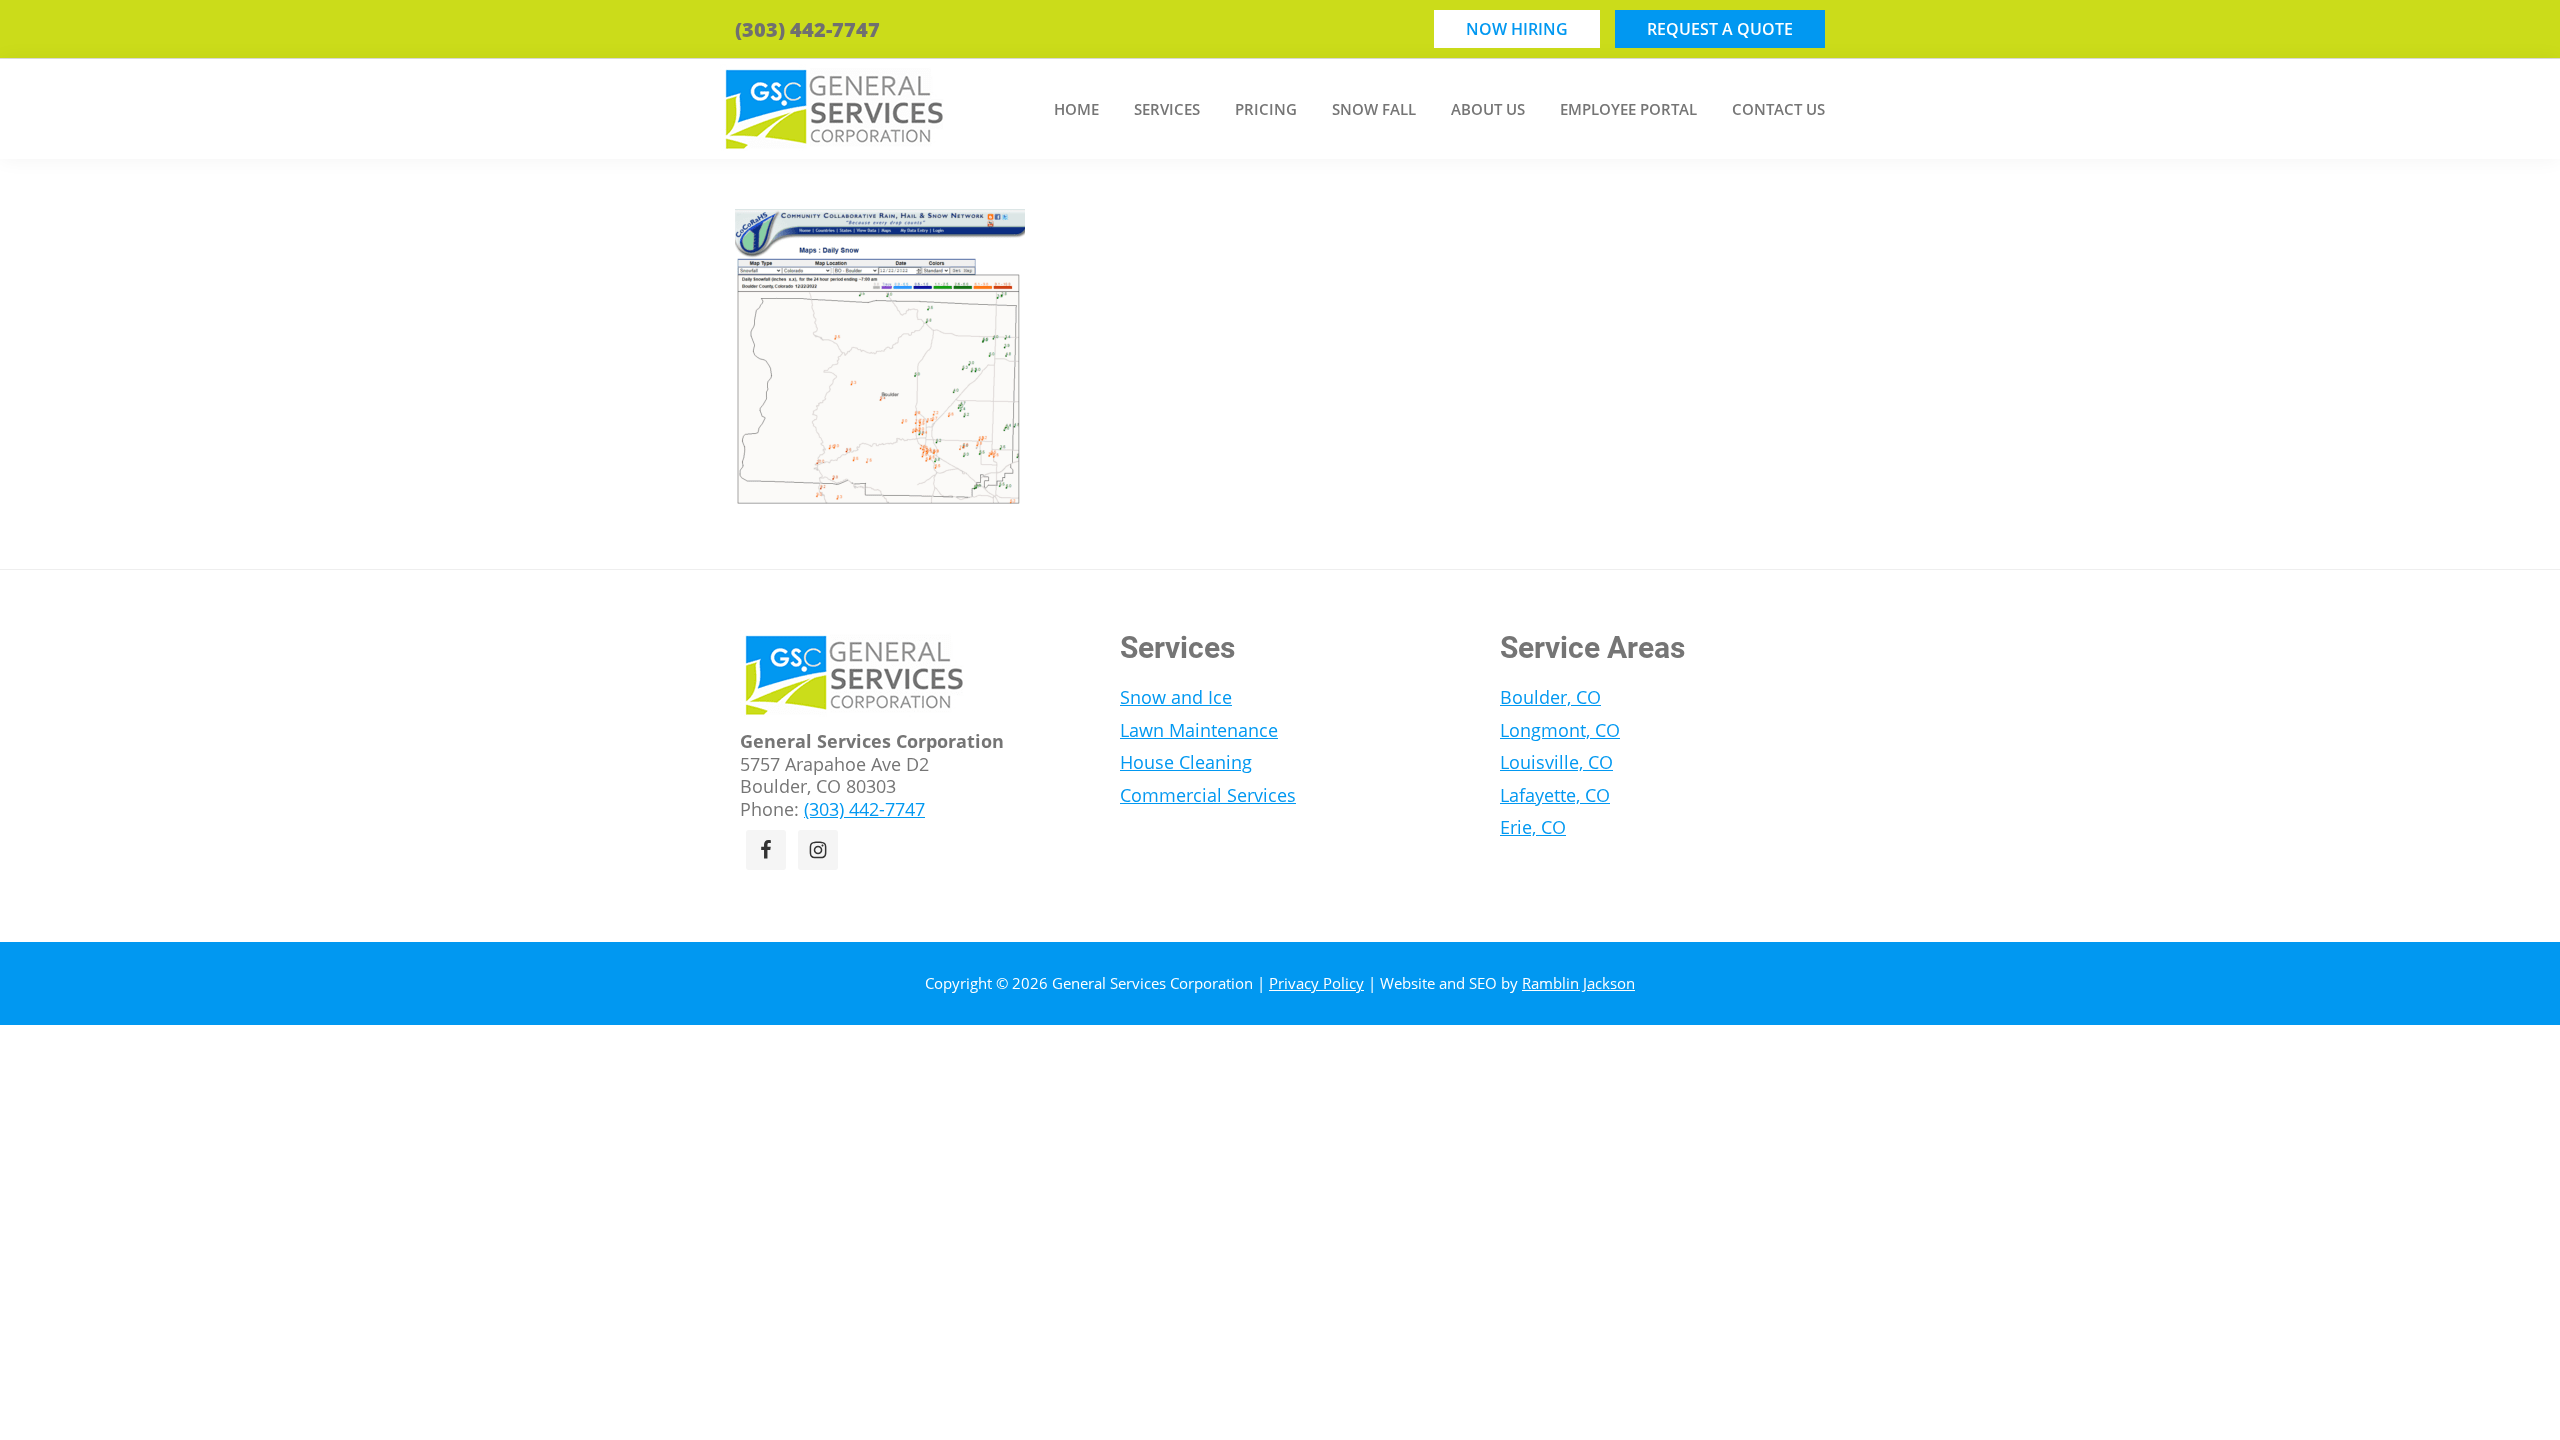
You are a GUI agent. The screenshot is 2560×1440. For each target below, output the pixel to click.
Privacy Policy (1316, 983)
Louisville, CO (1556, 762)
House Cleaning (1186, 762)
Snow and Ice (1176, 697)
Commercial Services (1208, 795)
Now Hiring (1517, 29)
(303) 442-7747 (807, 29)
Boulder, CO (1550, 697)
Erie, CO (1533, 827)
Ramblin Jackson (1578, 983)
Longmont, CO (1560, 730)
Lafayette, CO (1555, 795)
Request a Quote (1720, 29)
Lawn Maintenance (1199, 730)
